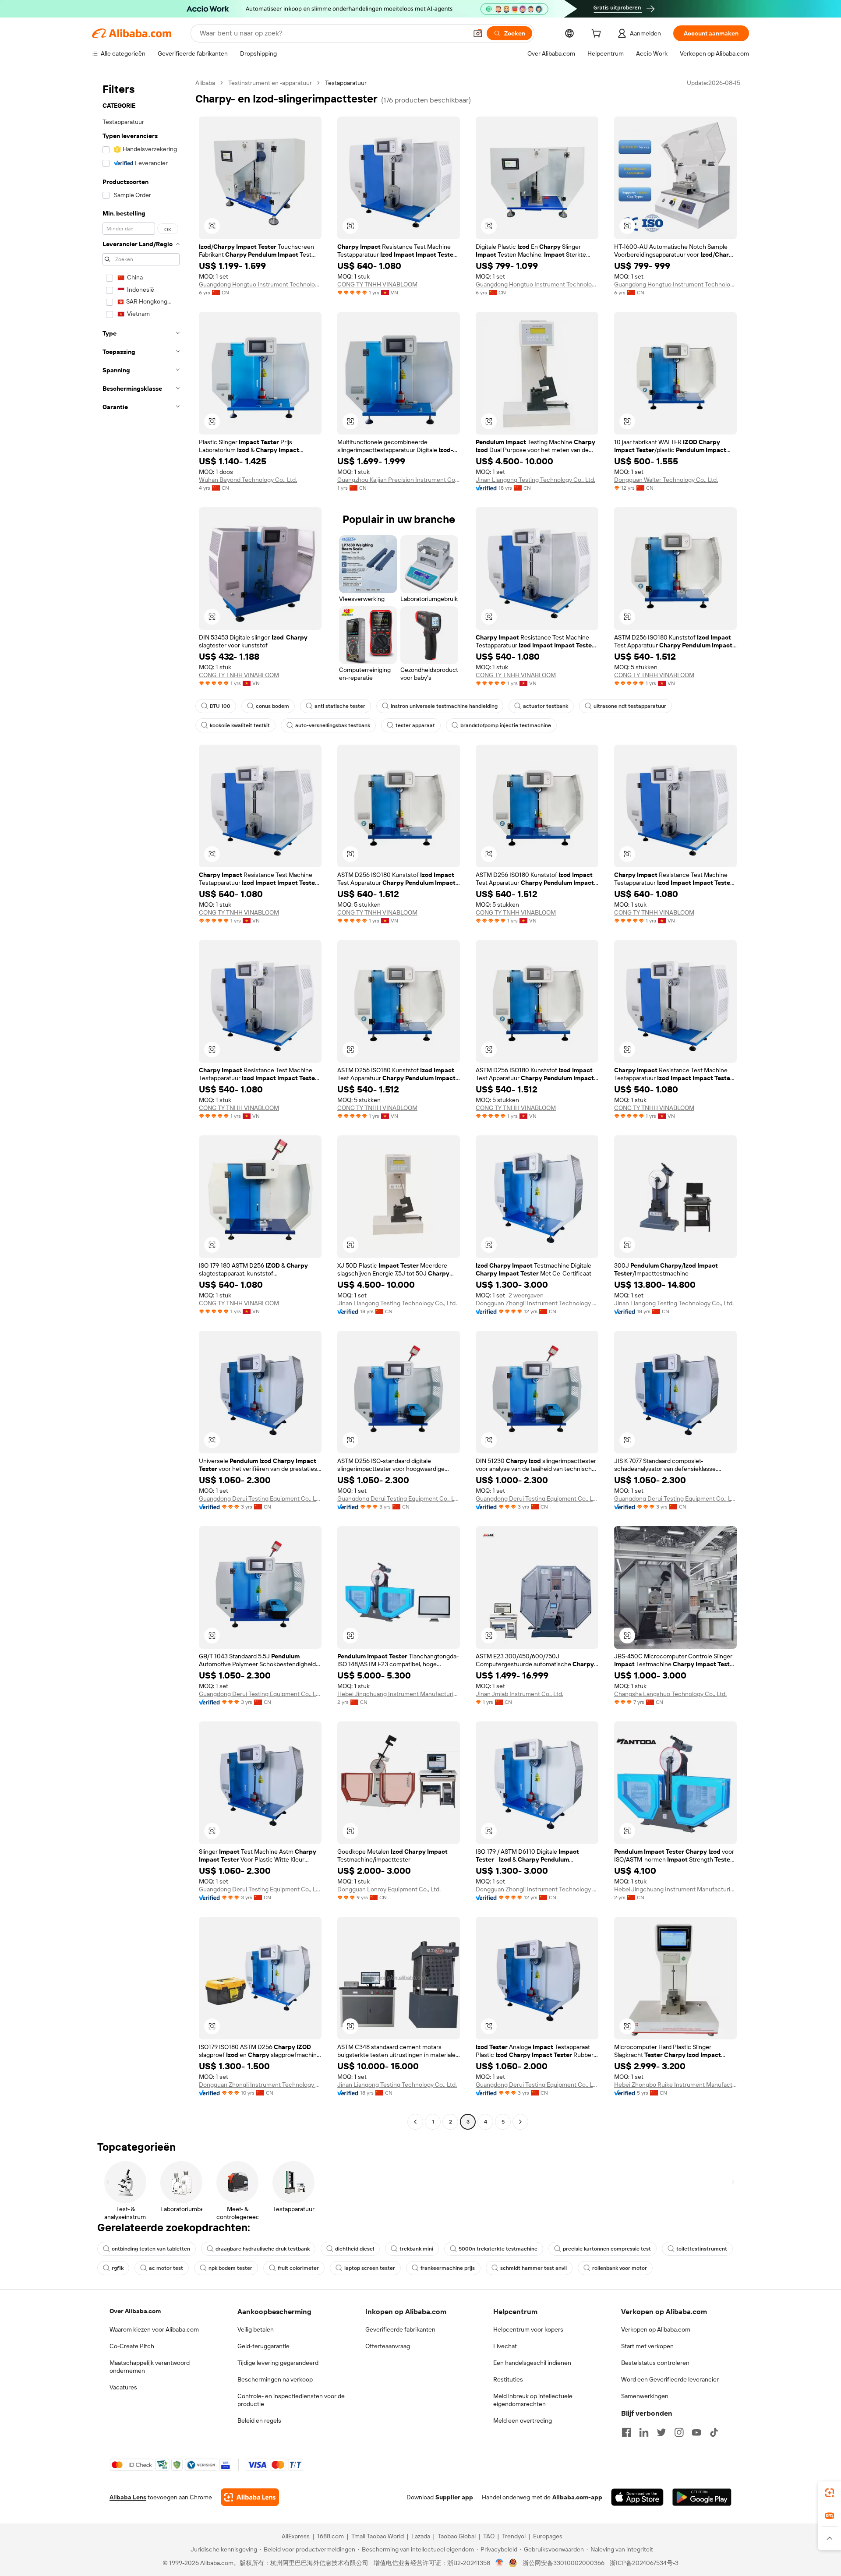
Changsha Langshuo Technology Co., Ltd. (670, 1694)
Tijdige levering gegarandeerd (278, 2363)
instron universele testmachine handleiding (444, 706)
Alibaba (205, 83)
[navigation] (141, 1103)
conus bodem (272, 706)
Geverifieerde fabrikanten (400, 2329)
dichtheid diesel (355, 2249)
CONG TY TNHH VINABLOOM (377, 284)
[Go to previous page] (415, 2122)
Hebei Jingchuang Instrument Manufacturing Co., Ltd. (399, 1694)
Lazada (421, 2536)
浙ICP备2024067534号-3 (644, 2563)
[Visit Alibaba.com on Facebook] (626, 2432)
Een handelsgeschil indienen (532, 2363)
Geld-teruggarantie (263, 2346)
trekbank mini (416, 2249)
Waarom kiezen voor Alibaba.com (154, 2329)
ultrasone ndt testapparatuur (630, 706)
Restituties (508, 2379)
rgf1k (118, 2268)
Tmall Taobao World (378, 2536)
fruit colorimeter (298, 2268)
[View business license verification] (500, 2563)
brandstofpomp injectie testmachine (506, 725)
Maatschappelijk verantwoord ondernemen (150, 2367)
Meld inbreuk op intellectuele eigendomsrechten (533, 2400)
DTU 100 (220, 706)
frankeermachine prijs (448, 2268)
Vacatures (123, 2387)
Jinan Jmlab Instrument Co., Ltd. (519, 1694)
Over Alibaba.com (135, 2311)
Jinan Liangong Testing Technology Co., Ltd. (535, 480)
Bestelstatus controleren (655, 2363)
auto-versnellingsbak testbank (333, 725)
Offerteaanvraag (388, 2346)
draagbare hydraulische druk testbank (263, 2249)
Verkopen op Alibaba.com (656, 2329)
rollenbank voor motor (620, 2268)
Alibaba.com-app (577, 2497)
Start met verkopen (647, 2346)
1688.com (330, 2536)
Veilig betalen (256, 2329)
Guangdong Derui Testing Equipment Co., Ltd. (260, 1498)
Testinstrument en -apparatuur (270, 83)
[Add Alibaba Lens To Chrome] (250, 2497)
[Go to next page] (520, 2122)
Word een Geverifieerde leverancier (670, 2379)
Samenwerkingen (645, 2396)
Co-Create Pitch (132, 2346)
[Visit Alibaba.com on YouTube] (696, 2432)
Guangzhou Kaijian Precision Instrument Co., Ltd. (399, 480)
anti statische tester (340, 706)
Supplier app (454, 2497)
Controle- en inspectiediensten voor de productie (291, 2400)
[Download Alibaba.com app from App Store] (637, 2497)
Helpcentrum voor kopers (528, 2329)
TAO (489, 2536)
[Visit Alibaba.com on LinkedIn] (644, 2432)
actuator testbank (546, 706)
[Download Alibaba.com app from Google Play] (702, 2497)
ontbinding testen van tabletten (151, 2249)
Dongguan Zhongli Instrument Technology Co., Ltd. (537, 1303)
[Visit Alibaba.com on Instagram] (679, 2432)
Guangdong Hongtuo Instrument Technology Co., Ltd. (260, 284)
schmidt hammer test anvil (534, 2268)
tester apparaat (415, 725)
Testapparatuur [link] (346, 83)
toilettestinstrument (702, 2249)
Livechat (505, 2346)
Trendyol (514, 2536)
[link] (830, 2493)
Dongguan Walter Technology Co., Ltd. (666, 480)
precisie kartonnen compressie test (607, 2249)
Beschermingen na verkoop (275, 2379)
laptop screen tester (370, 2268)
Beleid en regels (259, 2421)
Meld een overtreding (523, 2421)
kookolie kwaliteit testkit (240, 725)
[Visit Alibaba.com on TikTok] (714, 2432)
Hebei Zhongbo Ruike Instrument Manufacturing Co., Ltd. (675, 2085)
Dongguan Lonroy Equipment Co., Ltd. (389, 1889)
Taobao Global (457, 2536)
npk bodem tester (230, 2268)
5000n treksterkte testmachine (498, 2249)
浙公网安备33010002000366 (564, 2563)
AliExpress (296, 2536)
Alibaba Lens (128, 2497)
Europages (548, 2536)
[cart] (598, 35)
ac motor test (166, 2268)
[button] (478, 33)
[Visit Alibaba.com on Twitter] (661, 2432)
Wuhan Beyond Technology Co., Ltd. (248, 480)
